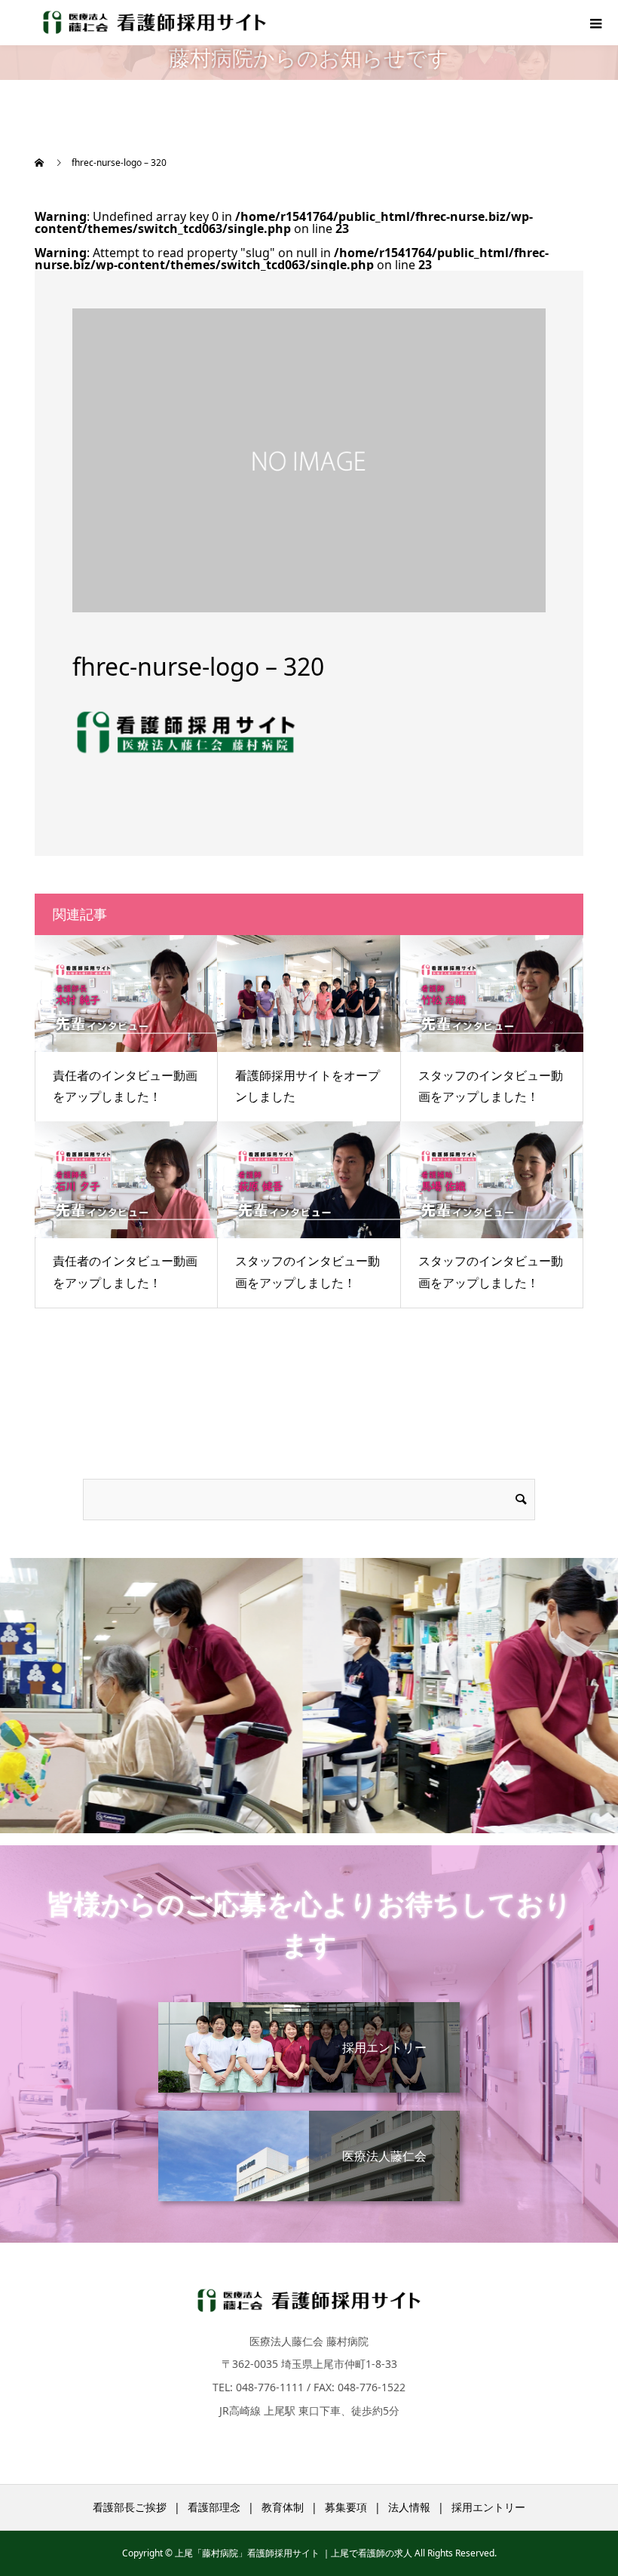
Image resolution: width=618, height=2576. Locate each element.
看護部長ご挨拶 (130, 2507)
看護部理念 (214, 2507)
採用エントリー (488, 2507)
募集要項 (346, 2507)
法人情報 (409, 2507)
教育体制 (283, 2507)
